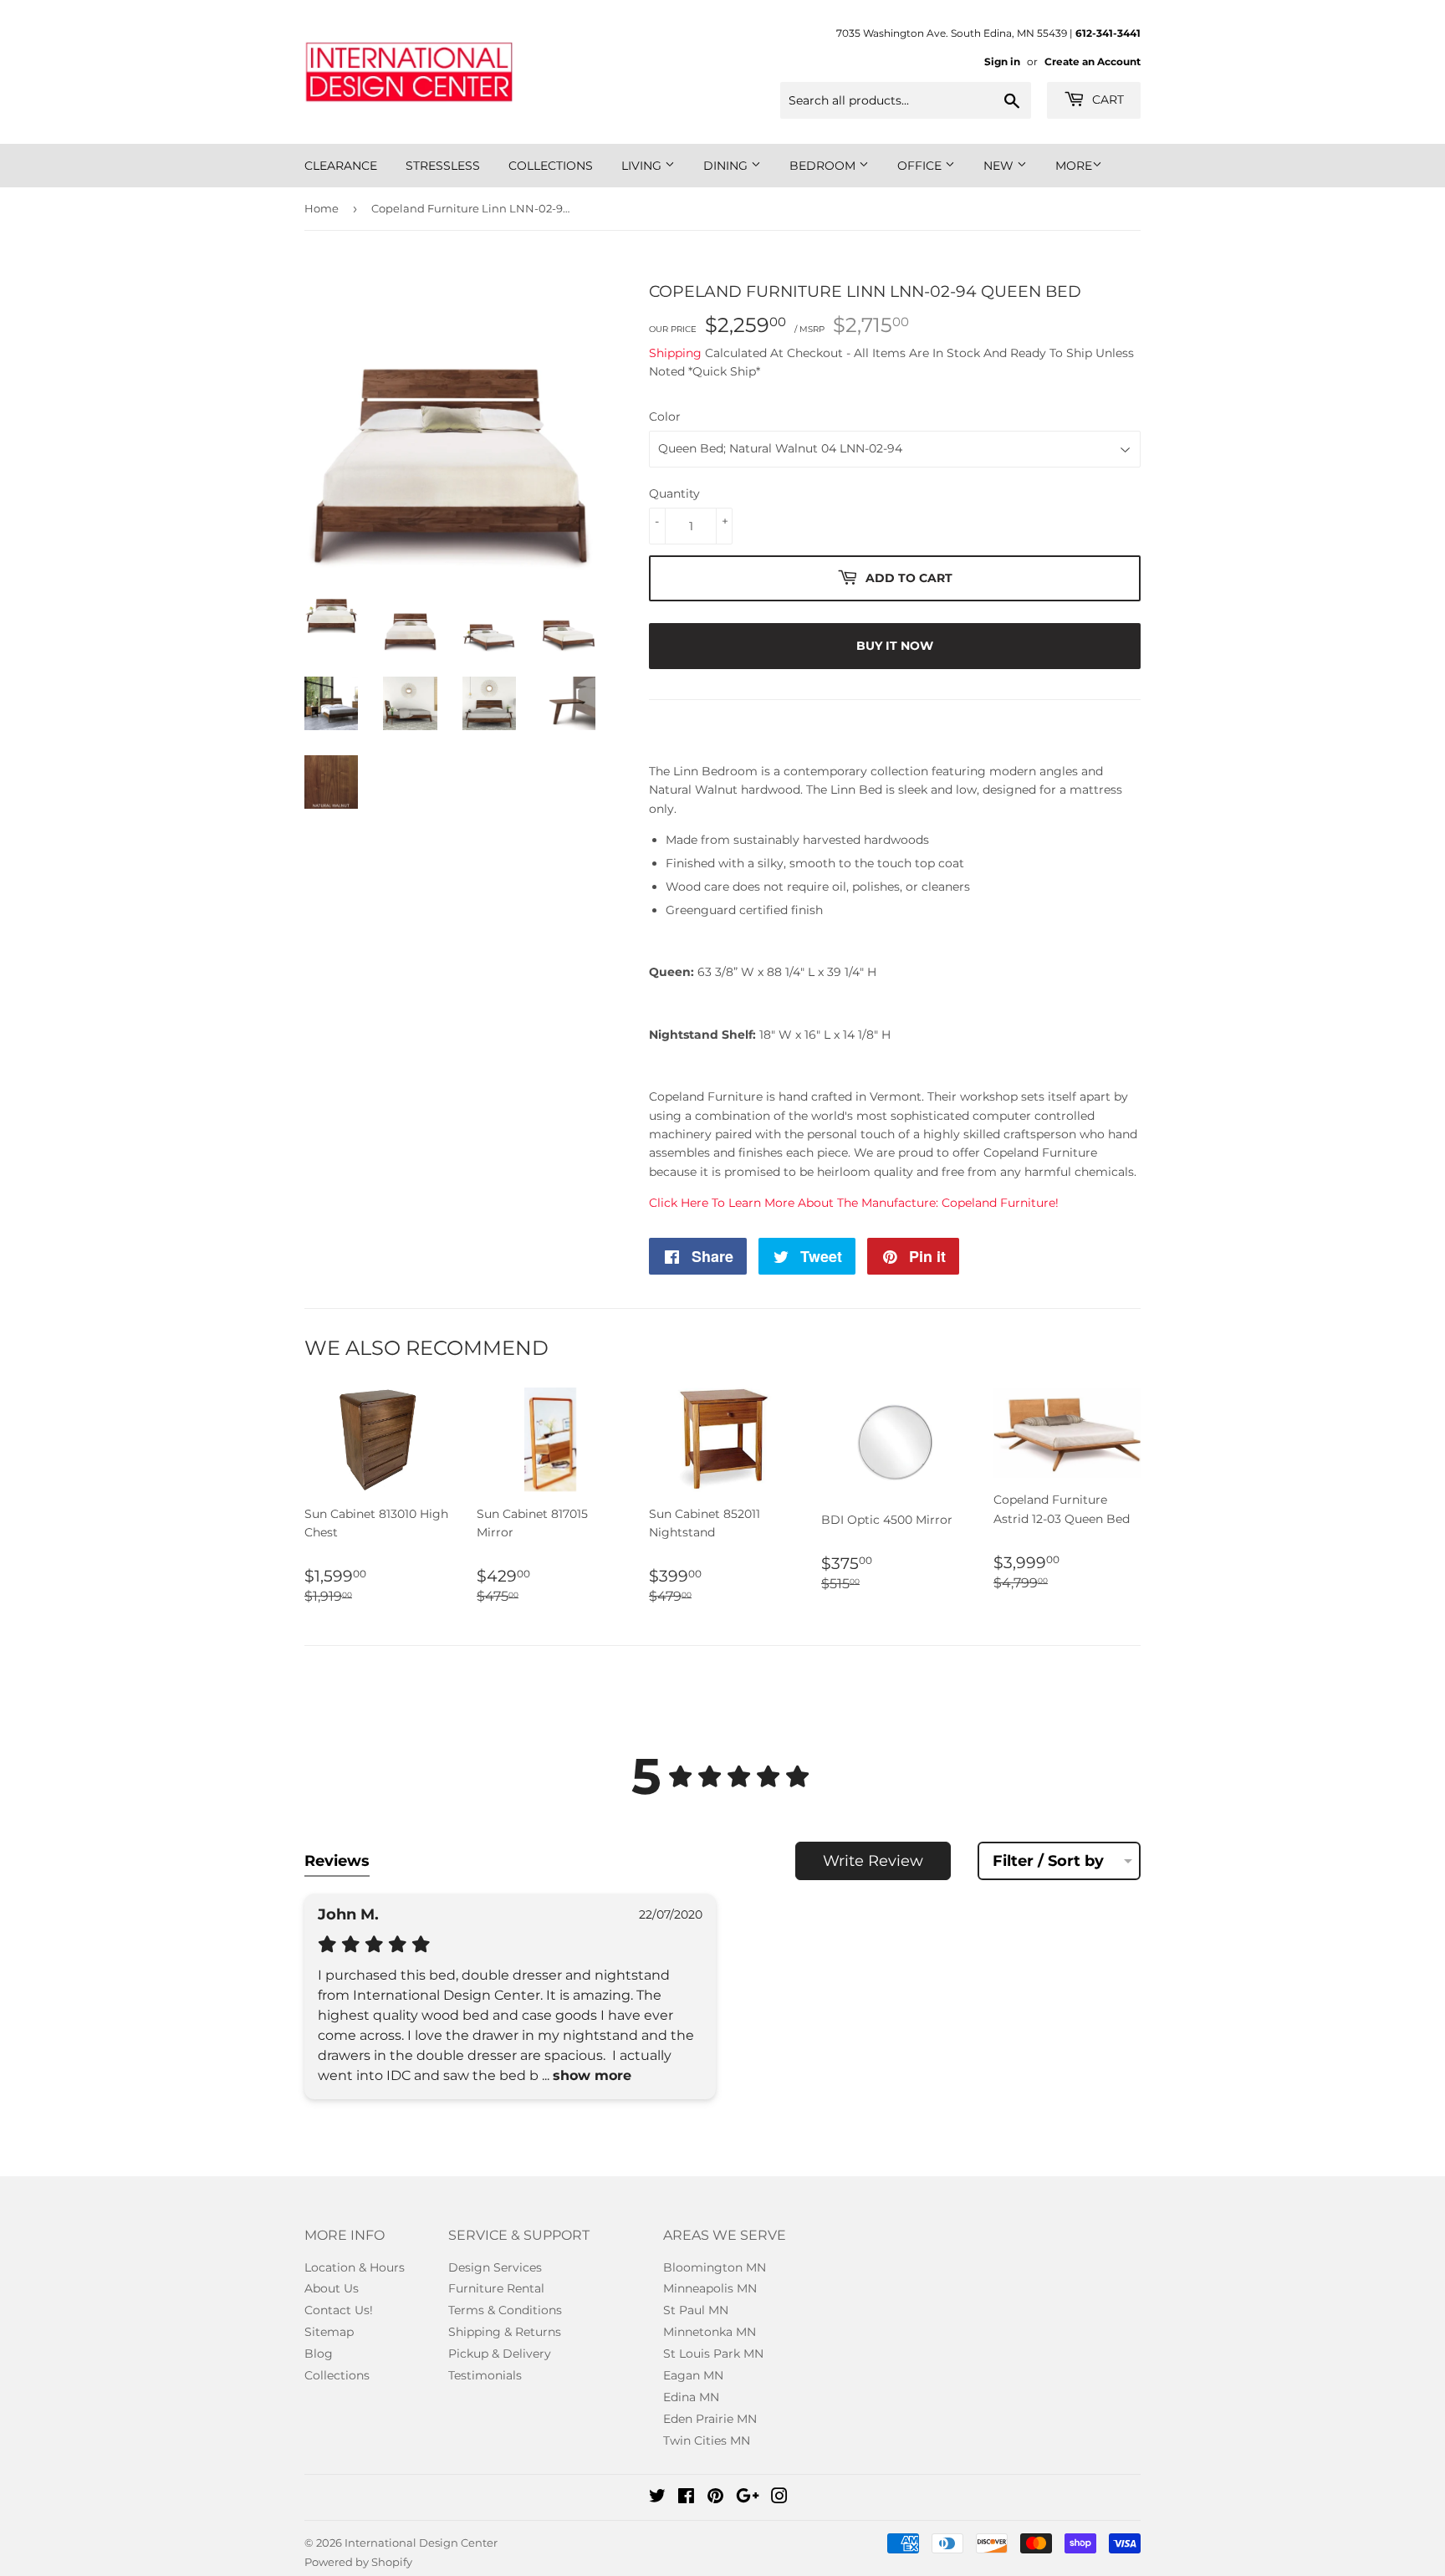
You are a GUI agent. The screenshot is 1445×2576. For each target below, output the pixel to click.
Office (921, 166)
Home (322, 208)
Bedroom (824, 166)
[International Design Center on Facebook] (686, 2498)
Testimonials (485, 2375)
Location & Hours (355, 2267)
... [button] (585, 2075)
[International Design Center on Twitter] (657, 2498)
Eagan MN (693, 2375)
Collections (551, 166)
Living (643, 166)
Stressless (443, 166)
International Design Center (421, 2543)
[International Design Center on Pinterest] (715, 2498)
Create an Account (1093, 61)
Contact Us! (339, 2310)
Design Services (495, 2267)
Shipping (675, 353)
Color (665, 417)
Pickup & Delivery (500, 2354)
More (1074, 166)
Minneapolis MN (710, 2288)
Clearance (341, 166)
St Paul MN (696, 2310)
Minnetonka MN (710, 2332)
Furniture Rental (496, 2288)
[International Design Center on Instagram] (779, 2498)
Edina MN (691, 2397)
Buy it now (895, 646)
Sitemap (329, 2332)
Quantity (674, 493)
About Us (332, 2288)
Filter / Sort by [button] (1048, 1861)
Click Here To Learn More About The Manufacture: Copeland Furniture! (854, 1203)
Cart (1106, 100)
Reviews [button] (337, 1861)
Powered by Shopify (358, 2562)
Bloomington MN (715, 2267)
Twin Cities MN (707, 2441)
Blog (319, 2354)
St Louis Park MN (713, 2354)
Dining (727, 166)
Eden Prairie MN (710, 2419)
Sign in (1002, 61)
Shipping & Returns (505, 2332)
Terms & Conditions (505, 2310)
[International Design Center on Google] (748, 2498)
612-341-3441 (1108, 33)
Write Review (873, 1861)
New (1000, 166)
